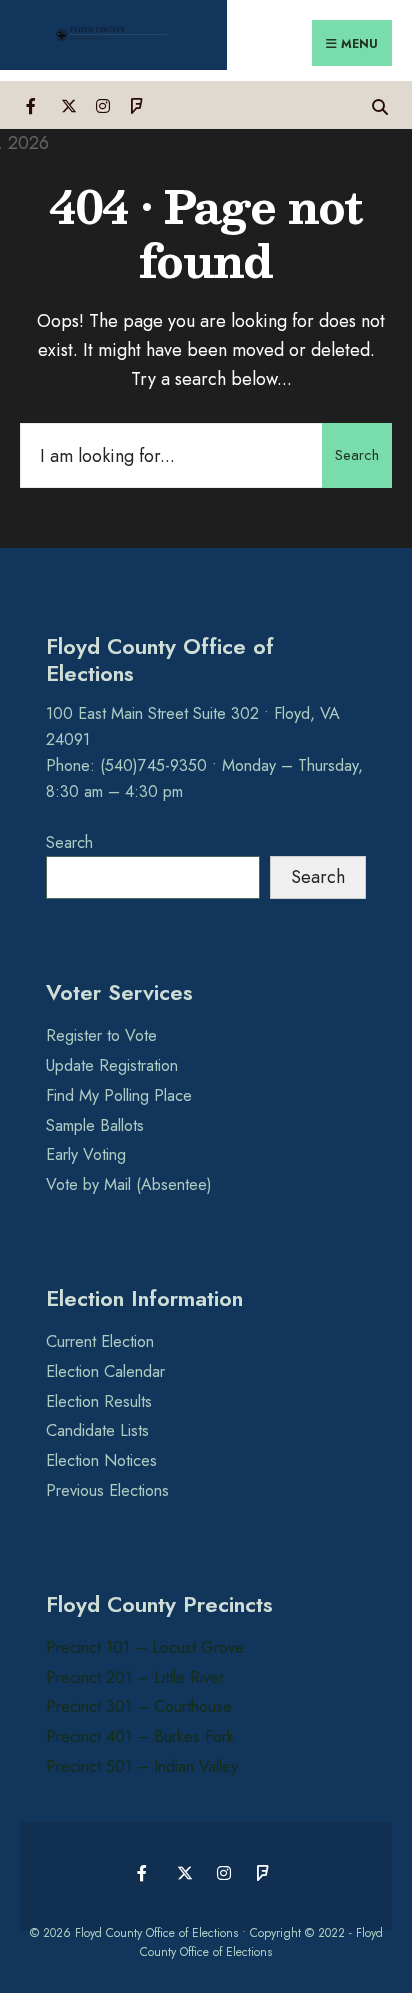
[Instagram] (102, 104)
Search (357, 455)
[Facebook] (32, 104)
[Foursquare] (137, 104)
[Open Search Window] (379, 104)
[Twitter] (67, 104)
